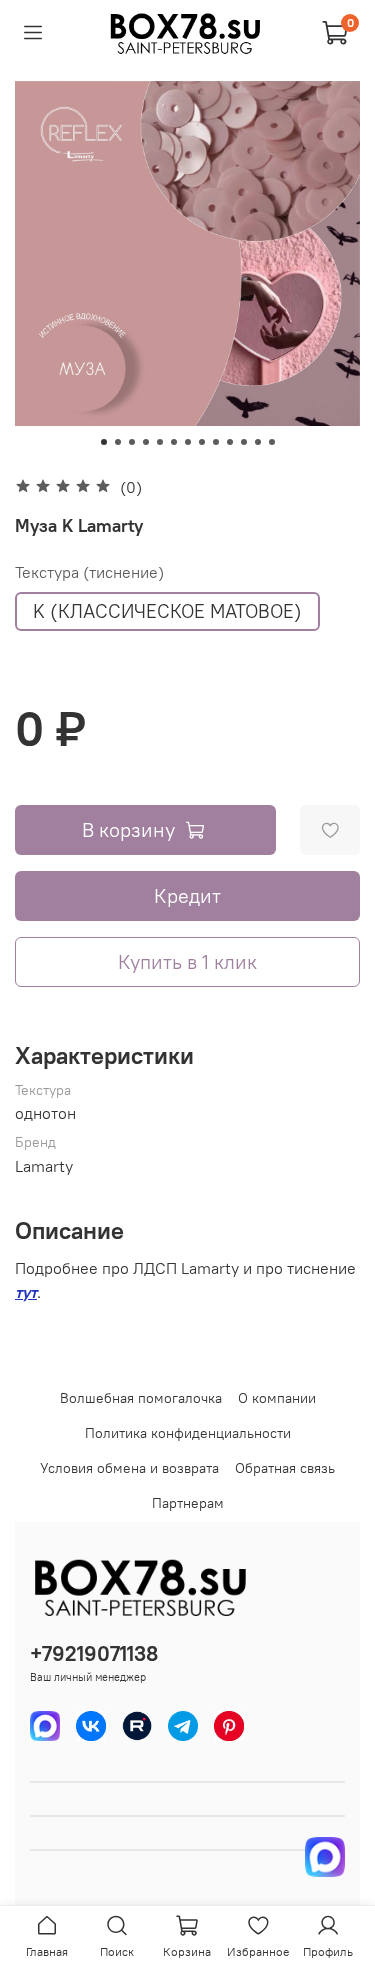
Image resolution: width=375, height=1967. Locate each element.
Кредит (187, 895)
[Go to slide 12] (258, 442)
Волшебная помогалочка (141, 1398)
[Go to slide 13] (272, 442)
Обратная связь (285, 1468)
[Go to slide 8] (202, 442)
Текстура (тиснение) (89, 572)
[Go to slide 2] (118, 442)
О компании (277, 1398)
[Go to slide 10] (230, 442)
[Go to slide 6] (174, 442)
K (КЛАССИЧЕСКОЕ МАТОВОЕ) (167, 611)
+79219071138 (94, 1653)
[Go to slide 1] (104, 442)
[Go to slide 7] (188, 442)
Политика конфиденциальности (188, 1433)
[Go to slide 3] (132, 442)
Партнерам (188, 1503)
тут (26, 1292)
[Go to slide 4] (146, 442)
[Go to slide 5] (160, 442)
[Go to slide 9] (216, 442)
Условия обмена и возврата (129, 1468)
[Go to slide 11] (244, 442)
